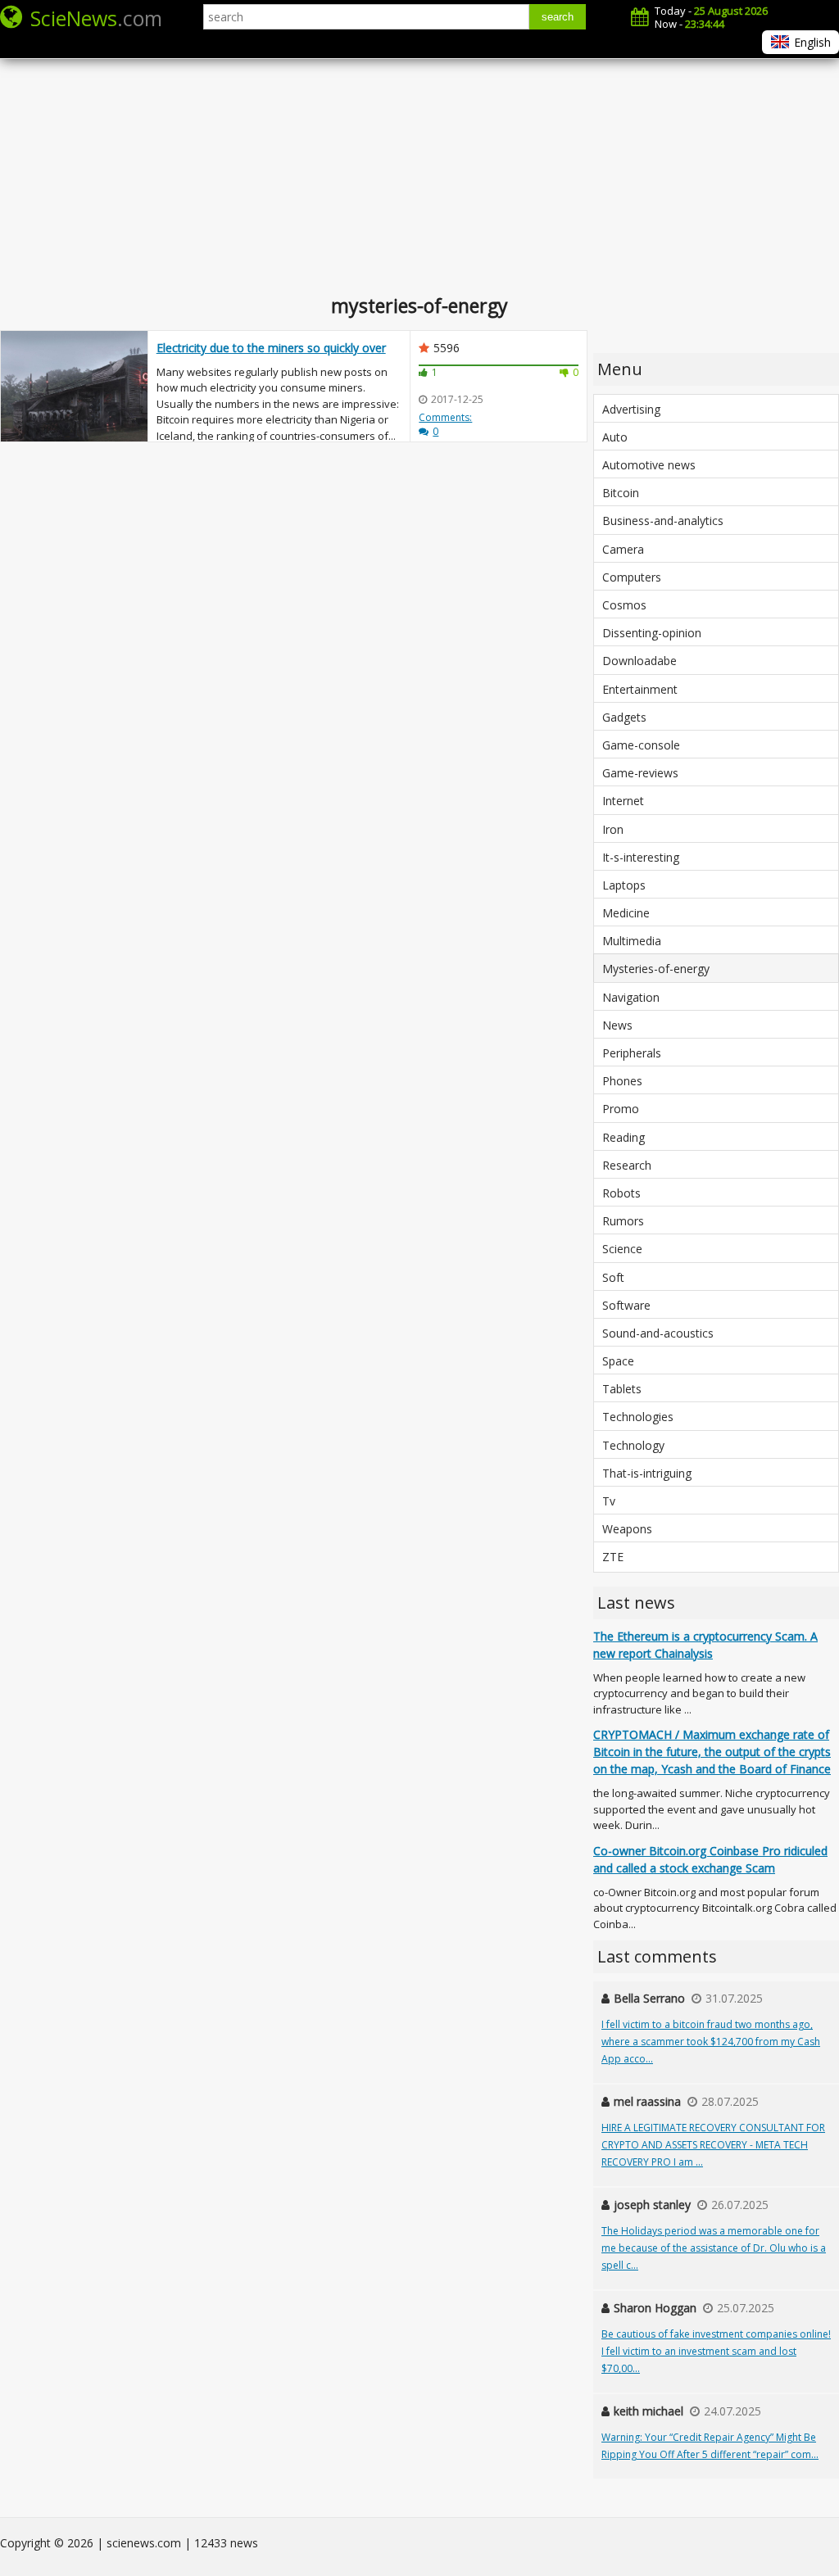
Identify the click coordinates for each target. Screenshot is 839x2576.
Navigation (631, 997)
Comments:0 (445, 424)
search (558, 17)
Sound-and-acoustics (658, 1333)
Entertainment (640, 689)
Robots (621, 1193)
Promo (621, 1109)
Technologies (638, 1417)
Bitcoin (621, 493)
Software (626, 1305)
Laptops (624, 885)
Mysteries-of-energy (656, 969)
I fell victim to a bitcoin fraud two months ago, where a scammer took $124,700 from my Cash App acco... (711, 2042)
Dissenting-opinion (652, 633)
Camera (623, 549)
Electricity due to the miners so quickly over (271, 348)
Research (627, 1165)
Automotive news (649, 465)
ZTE (613, 1557)
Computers (632, 577)
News (617, 1025)
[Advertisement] (419, 164)
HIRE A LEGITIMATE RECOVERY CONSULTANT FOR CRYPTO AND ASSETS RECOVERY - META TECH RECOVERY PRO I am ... (713, 2145)
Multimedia (632, 941)
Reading (624, 1137)
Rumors (623, 1221)
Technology (633, 1445)
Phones (622, 1081)
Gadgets (624, 717)
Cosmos (624, 605)
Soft (613, 1277)
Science (622, 1249)
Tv (609, 1501)
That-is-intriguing (647, 1473)
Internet (623, 801)
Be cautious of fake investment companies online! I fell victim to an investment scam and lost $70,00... (716, 2351)
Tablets (622, 1389)
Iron (613, 829)
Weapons (627, 1529)
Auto (615, 437)
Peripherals (632, 1053)
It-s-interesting (641, 857)
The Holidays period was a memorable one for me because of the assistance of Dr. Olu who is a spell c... (714, 2248)
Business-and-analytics (663, 521)
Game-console (641, 745)
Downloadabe (639, 661)
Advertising (631, 409)
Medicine (626, 913)
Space (618, 1361)
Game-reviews (640, 773)
